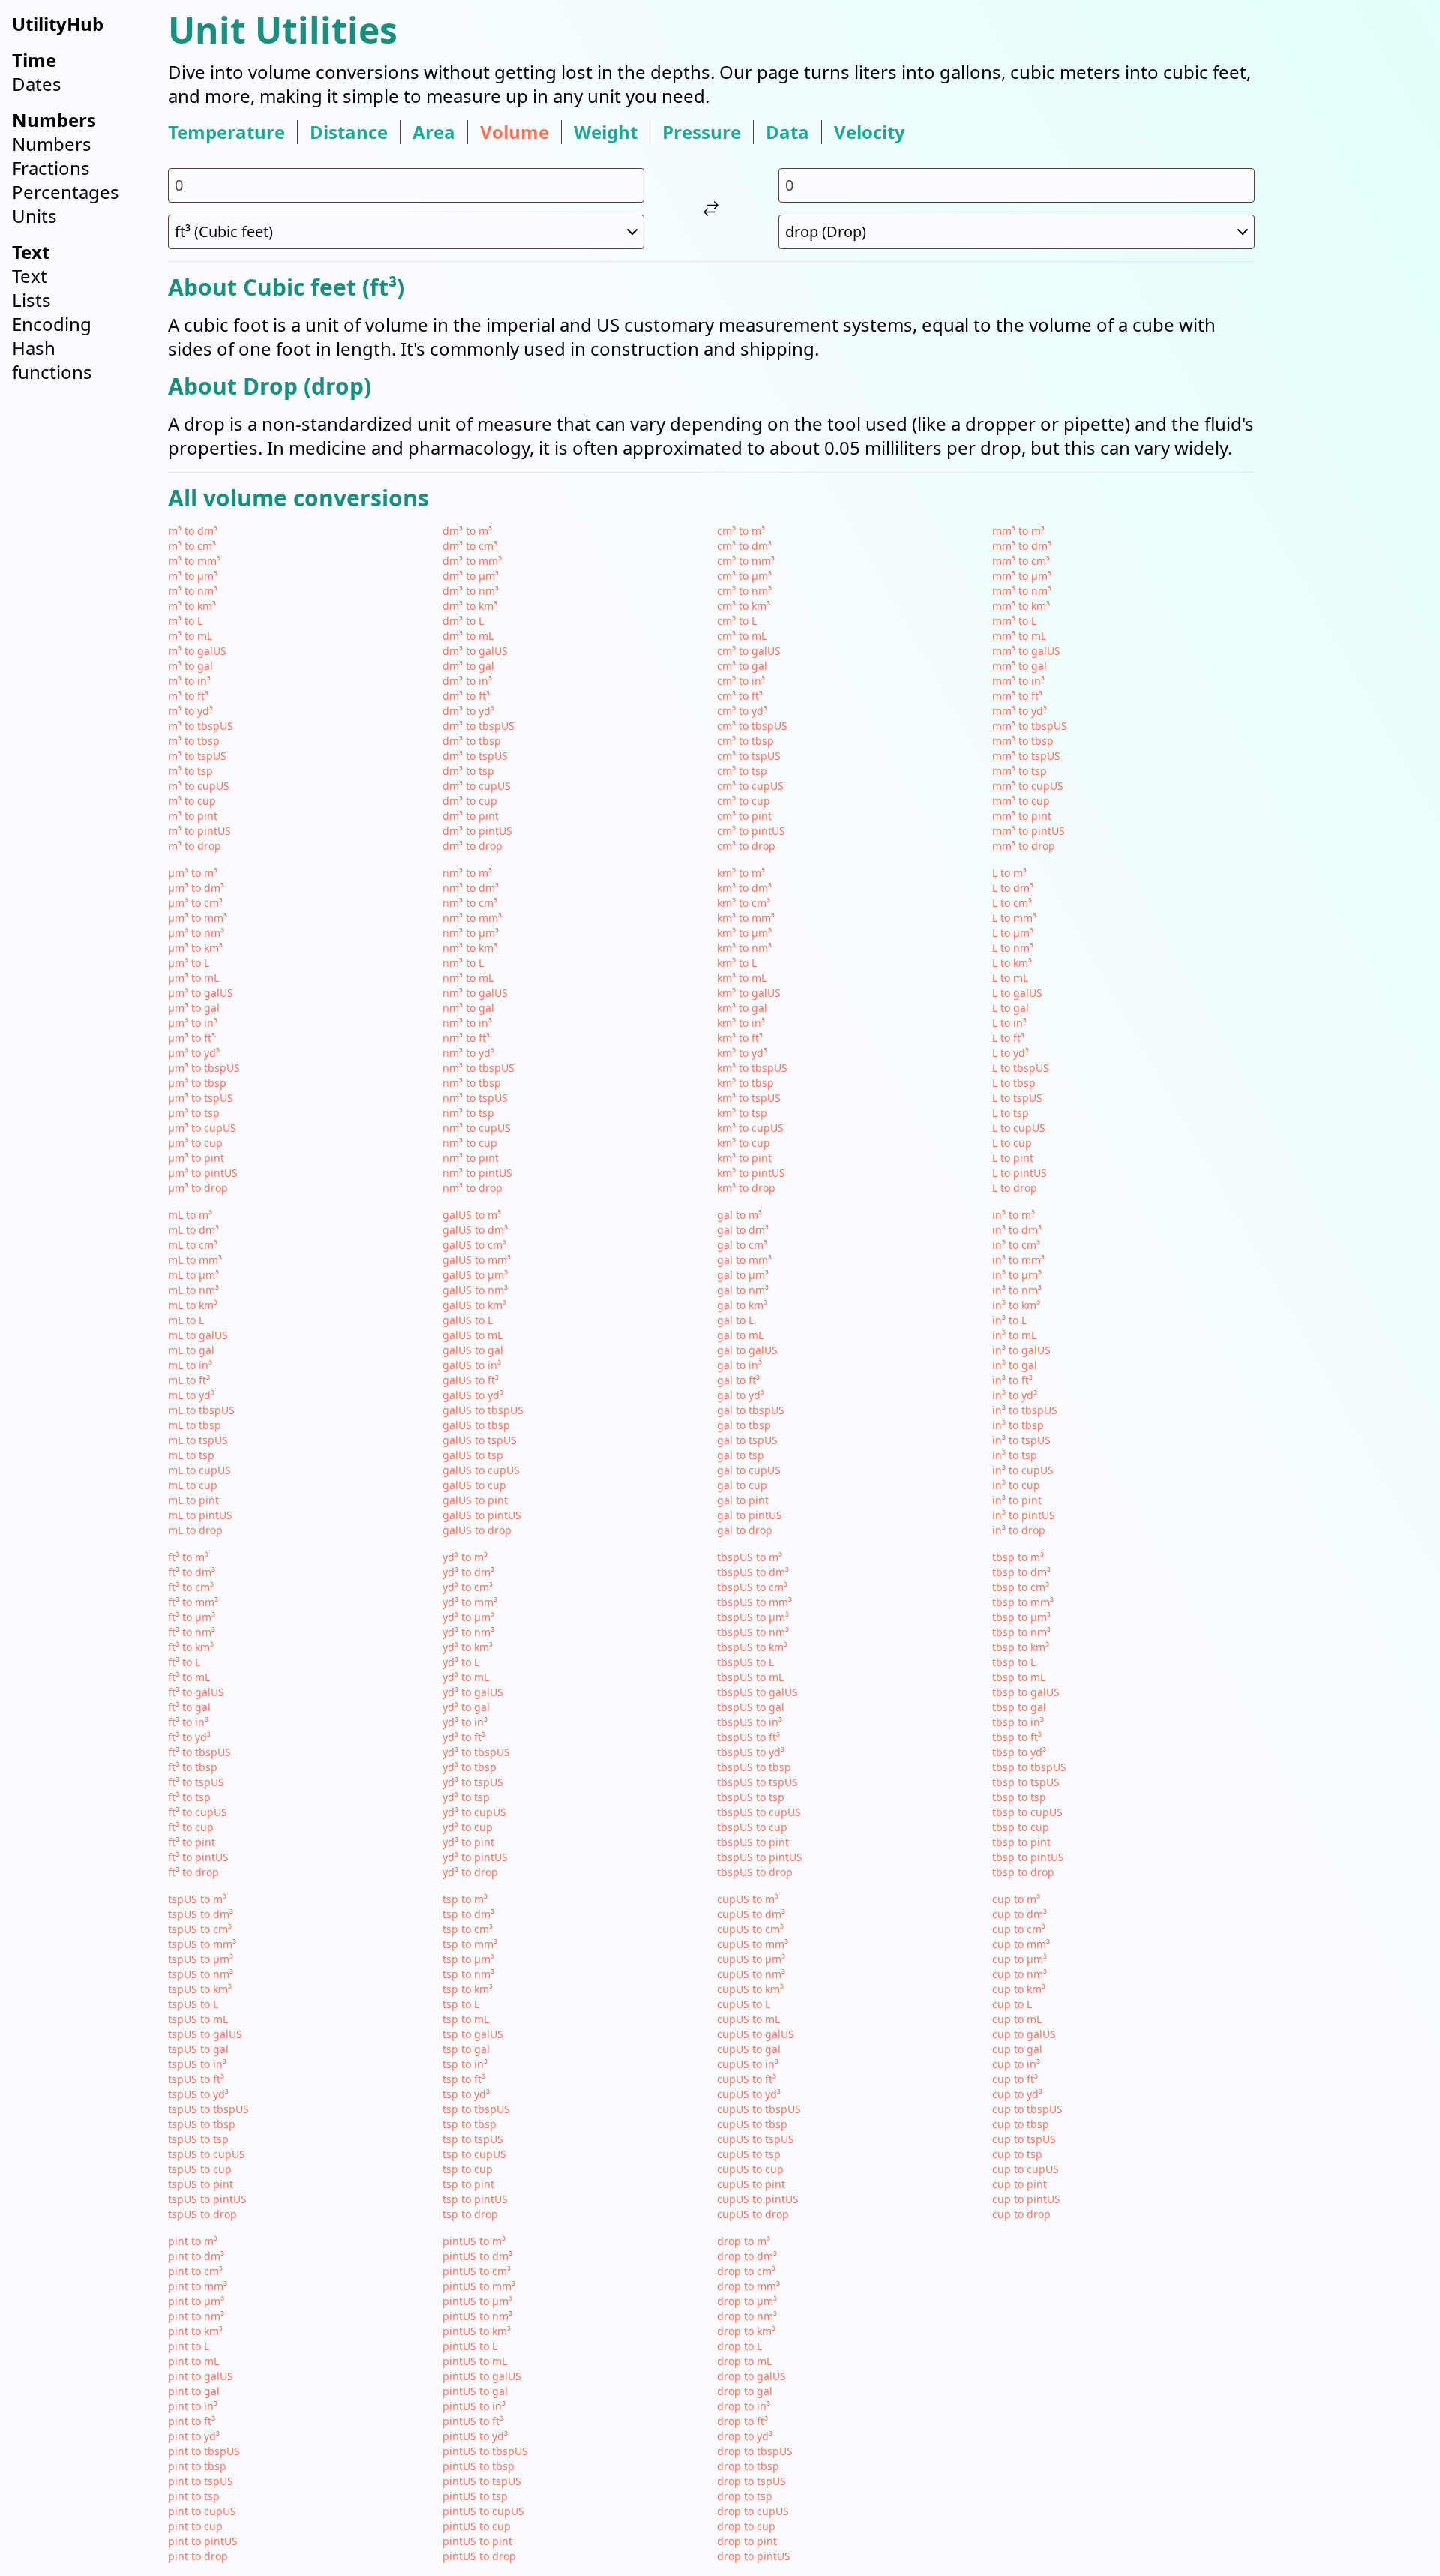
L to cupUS (1019, 1128)
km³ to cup (744, 1143)
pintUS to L (470, 2346)
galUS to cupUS (481, 1470)
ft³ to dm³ (192, 1572)
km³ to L (737, 963)
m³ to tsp (190, 771)
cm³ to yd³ (742, 711)
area (434, 132)
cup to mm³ (1021, 1944)
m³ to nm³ (193, 591)
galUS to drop (477, 1530)
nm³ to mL (468, 978)
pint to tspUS (201, 2481)
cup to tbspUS (1027, 2109)
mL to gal (191, 1350)
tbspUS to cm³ (752, 1587)
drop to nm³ (747, 2316)
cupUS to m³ (748, 1899)
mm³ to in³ (1018, 681)
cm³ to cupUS (750, 786)
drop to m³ (744, 2241)
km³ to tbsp (745, 1083)
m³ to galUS (197, 651)
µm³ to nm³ (196, 933)
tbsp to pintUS (1028, 1857)
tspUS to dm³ (201, 1914)
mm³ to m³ (1018, 531)
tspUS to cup (200, 2169)
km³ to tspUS (749, 1098)
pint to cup (195, 2526)
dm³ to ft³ (466, 696)
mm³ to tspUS (1026, 756)
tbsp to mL (1019, 1677)
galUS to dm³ (475, 1230)
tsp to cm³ (468, 1929)
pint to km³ (195, 2331)
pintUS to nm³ (477, 2316)
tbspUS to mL (750, 1677)
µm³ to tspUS (201, 1098)
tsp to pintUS (475, 2199)
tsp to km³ (468, 1989)
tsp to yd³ (466, 2094)
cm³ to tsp (742, 771)
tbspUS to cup (752, 1827)
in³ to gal (1015, 1365)
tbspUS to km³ (752, 1647)
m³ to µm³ (193, 576)
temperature (226, 132)
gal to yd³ (741, 1395)
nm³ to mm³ (472, 918)
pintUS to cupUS (483, 2511)
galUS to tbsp (476, 1425)
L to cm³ (1012, 903)
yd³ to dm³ (468, 1572)
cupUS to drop (753, 2214)
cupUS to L (744, 2004)
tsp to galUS (473, 2034)
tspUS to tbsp (202, 2124)
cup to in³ (1016, 2064)
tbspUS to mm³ (754, 1602)
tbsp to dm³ (1021, 1572)
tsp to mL (466, 2019)
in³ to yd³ (1015, 1395)
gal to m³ (739, 1215)
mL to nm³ (193, 1290)
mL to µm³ (193, 1275)
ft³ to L (184, 1662)
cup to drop (1021, 2214)
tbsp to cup (1021, 1827)
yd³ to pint (468, 1842)
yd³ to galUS (473, 1692)
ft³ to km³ (191, 1647)
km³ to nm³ (744, 948)
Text (30, 276)
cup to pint (1020, 2184)
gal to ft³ (738, 1380)
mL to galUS (198, 1335)
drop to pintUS (754, 2556)
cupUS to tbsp (752, 2124)
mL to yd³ (191, 1395)
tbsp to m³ (1018, 1557)
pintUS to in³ (474, 2406)
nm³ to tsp (468, 1113)
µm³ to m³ (193, 873)
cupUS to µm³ (751, 1959)
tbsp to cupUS (1027, 1812)
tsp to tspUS (473, 2139)
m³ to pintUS (199, 831)
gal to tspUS (747, 1440)
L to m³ (1009, 873)
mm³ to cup (1021, 801)
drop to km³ (746, 2331)
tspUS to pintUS (207, 2199)
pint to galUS (201, 2376)
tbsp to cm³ (1021, 1587)
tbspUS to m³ (750, 1557)
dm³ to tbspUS (478, 726)
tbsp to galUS (1026, 1692)
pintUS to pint (477, 2541)
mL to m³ (190, 1215)
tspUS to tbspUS (208, 2109)
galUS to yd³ (473, 1395)
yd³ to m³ (465, 1557)
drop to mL (744, 2361)
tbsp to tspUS (1026, 1782)
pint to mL (193, 2361)
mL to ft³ (189, 1380)
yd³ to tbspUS (476, 1752)
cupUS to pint (751, 2184)
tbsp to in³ (1018, 1722)
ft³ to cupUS (198, 1812)
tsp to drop (470, 2214)
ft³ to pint (192, 1842)
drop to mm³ (748, 2286)
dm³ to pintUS (477, 831)
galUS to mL (472, 1335)
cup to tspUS (1024, 2139)
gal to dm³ (743, 1230)
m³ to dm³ (193, 531)
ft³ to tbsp (193, 1767)
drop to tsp (745, 2496)
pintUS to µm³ (477, 2301)
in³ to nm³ (1017, 1290)
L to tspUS (1017, 1098)
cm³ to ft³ (740, 696)
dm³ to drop (472, 846)
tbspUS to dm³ (753, 1572)
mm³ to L (1014, 621)
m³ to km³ (192, 606)
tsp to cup (468, 2169)
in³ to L (1009, 1320)
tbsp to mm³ (1023, 1602)
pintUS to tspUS (482, 2481)
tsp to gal (466, 2049)
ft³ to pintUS (198, 1857)
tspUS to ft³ (196, 2079)
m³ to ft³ (188, 696)
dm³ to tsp (468, 771)
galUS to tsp (473, 1455)
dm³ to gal (468, 666)
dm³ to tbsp (472, 741)
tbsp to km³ (1021, 1647)
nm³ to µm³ (471, 933)
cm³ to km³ (744, 606)
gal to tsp (741, 1455)
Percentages (66, 192)
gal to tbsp (744, 1425)
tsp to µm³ (468, 1959)
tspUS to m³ (197, 1899)
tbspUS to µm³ (753, 1617)
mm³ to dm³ (1022, 546)
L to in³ (1009, 1023)
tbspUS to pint (753, 1842)
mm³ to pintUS (1029, 831)
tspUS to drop (202, 2214)
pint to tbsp (197, 2466)
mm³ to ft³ (1017, 696)
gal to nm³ (743, 1290)
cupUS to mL (748, 2019)
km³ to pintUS (751, 1173)
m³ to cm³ (192, 546)
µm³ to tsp (194, 1113)
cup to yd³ (1017, 2094)
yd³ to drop (470, 1872)
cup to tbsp (1021, 2124)
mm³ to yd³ (1020, 711)
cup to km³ (1019, 1989)
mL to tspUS (198, 1440)
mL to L (186, 1320)
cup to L (1012, 2004)
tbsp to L (1014, 1662)
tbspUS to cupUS (759, 1812)
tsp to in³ (465, 2064)
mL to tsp (191, 1455)
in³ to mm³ (1018, 1260)
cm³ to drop (746, 846)
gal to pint (743, 1500)
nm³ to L (463, 963)
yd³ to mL (466, 1677)
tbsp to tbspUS (1029, 1767)
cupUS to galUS (756, 2034)
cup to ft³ (1015, 2079)
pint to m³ (193, 2241)
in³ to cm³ (1016, 1245)
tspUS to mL (198, 2019)
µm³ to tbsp (197, 1083)
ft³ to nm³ (192, 1632)
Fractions (51, 168)
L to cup (1012, 1143)
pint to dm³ (196, 2256)
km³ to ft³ (740, 1038)
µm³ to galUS (201, 993)
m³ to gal (190, 666)
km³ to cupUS (750, 1128)
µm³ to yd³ (194, 1053)
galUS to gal (473, 1350)
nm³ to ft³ (466, 1038)
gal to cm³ (742, 1245)
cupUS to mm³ (753, 1944)
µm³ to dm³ (196, 888)
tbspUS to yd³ (751, 1752)
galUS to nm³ (475, 1290)
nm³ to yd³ (468, 1053)
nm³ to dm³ (471, 888)
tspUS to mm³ (202, 1944)
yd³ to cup (468, 1827)
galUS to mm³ (477, 1260)
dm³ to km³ (470, 606)
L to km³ (1012, 963)
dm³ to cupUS (477, 786)
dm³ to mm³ (472, 561)
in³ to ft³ (1012, 1380)
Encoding (52, 324)
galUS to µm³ (475, 1275)
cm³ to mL (742, 636)
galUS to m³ (472, 1215)
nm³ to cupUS (477, 1128)
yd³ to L (461, 1662)
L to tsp (1011, 1113)
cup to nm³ (1020, 1974)
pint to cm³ (195, 2271)
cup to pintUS (1026, 2199)
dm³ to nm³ (471, 591)
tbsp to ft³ (1017, 1737)
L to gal (1011, 1008)
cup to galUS (1024, 2034)
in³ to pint (1017, 1500)
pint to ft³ (192, 2421)
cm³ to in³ (741, 681)
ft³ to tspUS (196, 1782)
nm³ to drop (472, 1188)
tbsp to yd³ (1019, 1752)
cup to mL (1017, 2019)
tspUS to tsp (198, 2139)
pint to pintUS (203, 2541)
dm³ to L (463, 621)
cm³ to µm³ (744, 576)
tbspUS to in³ (750, 1722)
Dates (37, 84)
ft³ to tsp (189, 1797)
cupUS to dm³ (751, 1914)
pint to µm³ (196, 2301)
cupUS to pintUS (758, 2199)
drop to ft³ (742, 2421)
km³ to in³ (741, 1023)
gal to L (735, 1320)
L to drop (1015, 1188)
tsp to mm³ (470, 1944)
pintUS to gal (475, 2391)
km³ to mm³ (746, 918)
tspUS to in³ (197, 2064)
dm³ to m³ (467, 531)
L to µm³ (1013, 933)
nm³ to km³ (470, 948)
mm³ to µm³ (1022, 576)
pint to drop (198, 2556)
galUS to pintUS (482, 1515)
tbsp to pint (1021, 1842)
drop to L (739, 2346)
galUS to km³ (474, 1305)
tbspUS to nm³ (753, 1632)
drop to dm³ (747, 2256)
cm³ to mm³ (746, 561)
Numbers (52, 144)
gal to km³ (742, 1305)
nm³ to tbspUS (478, 1068)
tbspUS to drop (755, 1872)
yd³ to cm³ (468, 1587)
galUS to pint (475, 1500)
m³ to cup (192, 801)
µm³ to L (189, 963)
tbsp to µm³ (1021, 1617)
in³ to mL (1014, 1335)
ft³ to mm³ (193, 1602)
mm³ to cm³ (1021, 561)
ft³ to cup (191, 1827)
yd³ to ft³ (464, 1737)
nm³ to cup (470, 1143)
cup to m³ (1016, 1899)
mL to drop (195, 1530)
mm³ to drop (1024, 846)
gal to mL (740, 1335)
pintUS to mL (475, 2361)
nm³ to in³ (467, 1023)
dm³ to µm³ (471, 576)
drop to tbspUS (755, 2451)
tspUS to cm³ (200, 1929)
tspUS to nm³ (201, 1974)
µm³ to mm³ (198, 918)
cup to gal (1017, 2049)
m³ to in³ (189, 681)
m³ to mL (190, 636)
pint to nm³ (196, 2316)
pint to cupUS (202, 2511)
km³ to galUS (749, 993)
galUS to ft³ (471, 1380)
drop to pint (747, 2541)
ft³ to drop (193, 1872)
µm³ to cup (195, 1143)
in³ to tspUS (1021, 1440)
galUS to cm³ (474, 1245)
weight (606, 132)
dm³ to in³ (467, 681)
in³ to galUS (1021, 1350)
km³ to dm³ (744, 888)
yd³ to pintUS (475, 1857)
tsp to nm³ (468, 1974)
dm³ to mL (468, 636)
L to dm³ (1013, 888)
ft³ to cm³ (191, 1587)
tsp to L (461, 2004)
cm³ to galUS (749, 651)
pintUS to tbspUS (485, 2451)
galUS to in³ (472, 1365)
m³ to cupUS (199, 786)
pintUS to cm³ (477, 2271)
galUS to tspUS (480, 1440)
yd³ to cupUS (474, 1812)
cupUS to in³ (748, 2064)
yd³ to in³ (465, 1722)
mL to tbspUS (201, 1410)
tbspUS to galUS (757, 1692)
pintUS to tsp (475, 2496)
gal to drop (745, 1530)
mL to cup (193, 1485)
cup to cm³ (1019, 1929)
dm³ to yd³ (468, 711)
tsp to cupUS (474, 2154)
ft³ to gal (189, 1707)
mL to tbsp (195, 1425)
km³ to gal (742, 1008)
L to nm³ (1013, 948)
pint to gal (194, 2391)
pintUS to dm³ (477, 2256)
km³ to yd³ (742, 1053)
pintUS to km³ (477, 2331)
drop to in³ (744, 2406)
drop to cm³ (746, 2271)
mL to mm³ (195, 1260)
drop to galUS (751, 2376)
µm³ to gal (194, 1008)
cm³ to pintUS (751, 831)
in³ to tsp (1015, 1455)
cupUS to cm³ (750, 1929)
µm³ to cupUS (202, 1128)
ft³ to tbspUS (199, 1752)
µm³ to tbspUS (204, 1068)
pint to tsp (194, 2496)
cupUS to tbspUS (759, 2109)
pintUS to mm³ (479, 2286)
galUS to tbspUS (483, 1410)
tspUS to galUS (205, 2034)
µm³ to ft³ (192, 1038)
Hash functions (52, 360)
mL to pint (193, 1500)
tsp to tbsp (469, 2124)
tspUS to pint (201, 2184)
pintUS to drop (479, 2556)
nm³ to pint (471, 1158)
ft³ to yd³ (189, 1737)
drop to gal (745, 2391)
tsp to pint (468, 2184)
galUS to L (468, 1320)
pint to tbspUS (204, 2451)
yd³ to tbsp (469, 1767)
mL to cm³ (193, 1245)
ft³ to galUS (196, 1692)
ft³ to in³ (188, 1722)
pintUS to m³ (474, 2241)
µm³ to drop (198, 1188)
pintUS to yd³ (475, 2436)
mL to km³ (193, 1305)
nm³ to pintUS (477, 1173)
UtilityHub (58, 24)
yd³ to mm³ (470, 1602)
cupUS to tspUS (756, 2139)
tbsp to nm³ (1021, 1632)
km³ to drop (746, 1188)
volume (514, 132)
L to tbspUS (1021, 1068)
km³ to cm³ (744, 903)
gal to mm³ (744, 1260)
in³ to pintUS (1024, 1515)
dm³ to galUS (475, 651)
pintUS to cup (477, 2526)
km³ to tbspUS (752, 1068)
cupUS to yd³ (749, 2094)
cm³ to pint (744, 816)
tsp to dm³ (468, 1914)
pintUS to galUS (482, 2376)
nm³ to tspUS (475, 1098)
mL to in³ (190, 1365)
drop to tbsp (748, 2466)
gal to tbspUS (751, 1410)
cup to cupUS (1026, 2169)
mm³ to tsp (1020, 771)
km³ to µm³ (744, 933)
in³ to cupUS (1023, 1470)
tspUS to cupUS (207, 2154)
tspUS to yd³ (198, 2094)
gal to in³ (739, 1365)
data (787, 132)
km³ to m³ (741, 873)
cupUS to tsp (749, 2154)
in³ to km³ (1016, 1305)
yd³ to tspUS (473, 1782)
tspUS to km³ (200, 1989)
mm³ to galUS (1026, 651)
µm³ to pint (196, 1158)
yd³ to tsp (466, 1797)
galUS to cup (474, 1485)
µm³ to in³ (193, 1023)
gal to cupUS (749, 1470)
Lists (31, 300)
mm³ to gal (1020, 666)
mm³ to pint (1022, 816)
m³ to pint (193, 816)
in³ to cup (1016, 1485)
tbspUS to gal (751, 1707)
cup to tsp (1017, 2154)
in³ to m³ (1014, 1215)
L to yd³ (1011, 1053)
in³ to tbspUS (1025, 1410)
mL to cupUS (199, 1470)
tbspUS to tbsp (754, 1767)
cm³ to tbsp (745, 741)
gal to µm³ (743, 1275)
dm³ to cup (470, 801)
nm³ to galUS (475, 993)
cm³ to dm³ (744, 546)
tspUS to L (193, 2004)
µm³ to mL (193, 978)
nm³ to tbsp (472, 1083)
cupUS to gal (749, 2049)
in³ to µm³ (1017, 1275)
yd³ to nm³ (468, 1632)
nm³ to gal (468, 1008)
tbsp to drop (1023, 1872)
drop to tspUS (751, 2481)
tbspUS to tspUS (757, 1782)
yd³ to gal (466, 1707)
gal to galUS (747, 1350)
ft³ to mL (189, 1677)
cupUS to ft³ (747, 2079)
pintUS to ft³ (473, 2421)
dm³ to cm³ (470, 546)
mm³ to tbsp (1023, 741)
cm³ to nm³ (744, 591)
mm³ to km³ (1021, 606)
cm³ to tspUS (749, 756)
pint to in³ (193, 2406)
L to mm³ (1014, 918)
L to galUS (1017, 993)
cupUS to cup (750, 2169)
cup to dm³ (1020, 1914)
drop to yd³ (745, 2436)
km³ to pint (744, 1158)
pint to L (189, 2346)
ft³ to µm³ (192, 1617)
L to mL (1010, 978)
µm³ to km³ (195, 948)
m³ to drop (195, 846)
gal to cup (742, 1485)
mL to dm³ (193, 1230)
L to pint (1013, 1158)
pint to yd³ (194, 2436)
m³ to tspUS (197, 756)
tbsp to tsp (1019, 1797)
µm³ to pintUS (203, 1173)
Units (34, 216)
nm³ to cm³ (470, 903)
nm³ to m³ (467, 873)
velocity (870, 132)
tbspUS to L (745, 1662)
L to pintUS (1020, 1173)
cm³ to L (737, 621)
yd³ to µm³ (468, 1617)
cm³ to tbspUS (752, 726)
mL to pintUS (200, 1515)
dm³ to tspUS (475, 756)
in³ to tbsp (1018, 1425)
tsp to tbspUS (476, 2109)
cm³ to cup (744, 801)
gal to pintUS (750, 1515)
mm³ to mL (1019, 636)
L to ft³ (1008, 1038)
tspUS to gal (198, 2049)
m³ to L (185, 621)
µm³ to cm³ (195, 903)
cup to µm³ (1020, 1959)
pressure (702, 132)
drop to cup (746, 2526)
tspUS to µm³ (201, 1959)
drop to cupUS (753, 2511)
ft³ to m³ (188, 1557)
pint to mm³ (198, 2286)
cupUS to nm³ (751, 1974)
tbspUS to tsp (751, 1797)
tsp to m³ (465, 1899)
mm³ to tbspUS (1030, 726)
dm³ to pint (471, 816)
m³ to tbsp (194, 741)
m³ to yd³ (190, 711)
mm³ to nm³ (1022, 591)
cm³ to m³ (741, 531)
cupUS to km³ (750, 1989)
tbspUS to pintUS (760, 1857)
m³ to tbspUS (201, 726)
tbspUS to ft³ (748, 1737)
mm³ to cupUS (1028, 786)
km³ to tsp (742, 1113)
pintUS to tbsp (478, 2466)
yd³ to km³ (468, 1647)
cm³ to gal (742, 666)
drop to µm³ (747, 2301)
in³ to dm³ (1017, 1230)
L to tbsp (1014, 1083)
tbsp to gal (1019, 1707)
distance (349, 132)
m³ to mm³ (194, 561)
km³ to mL (742, 978)
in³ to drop (1019, 1530)
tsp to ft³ (464, 2079)
